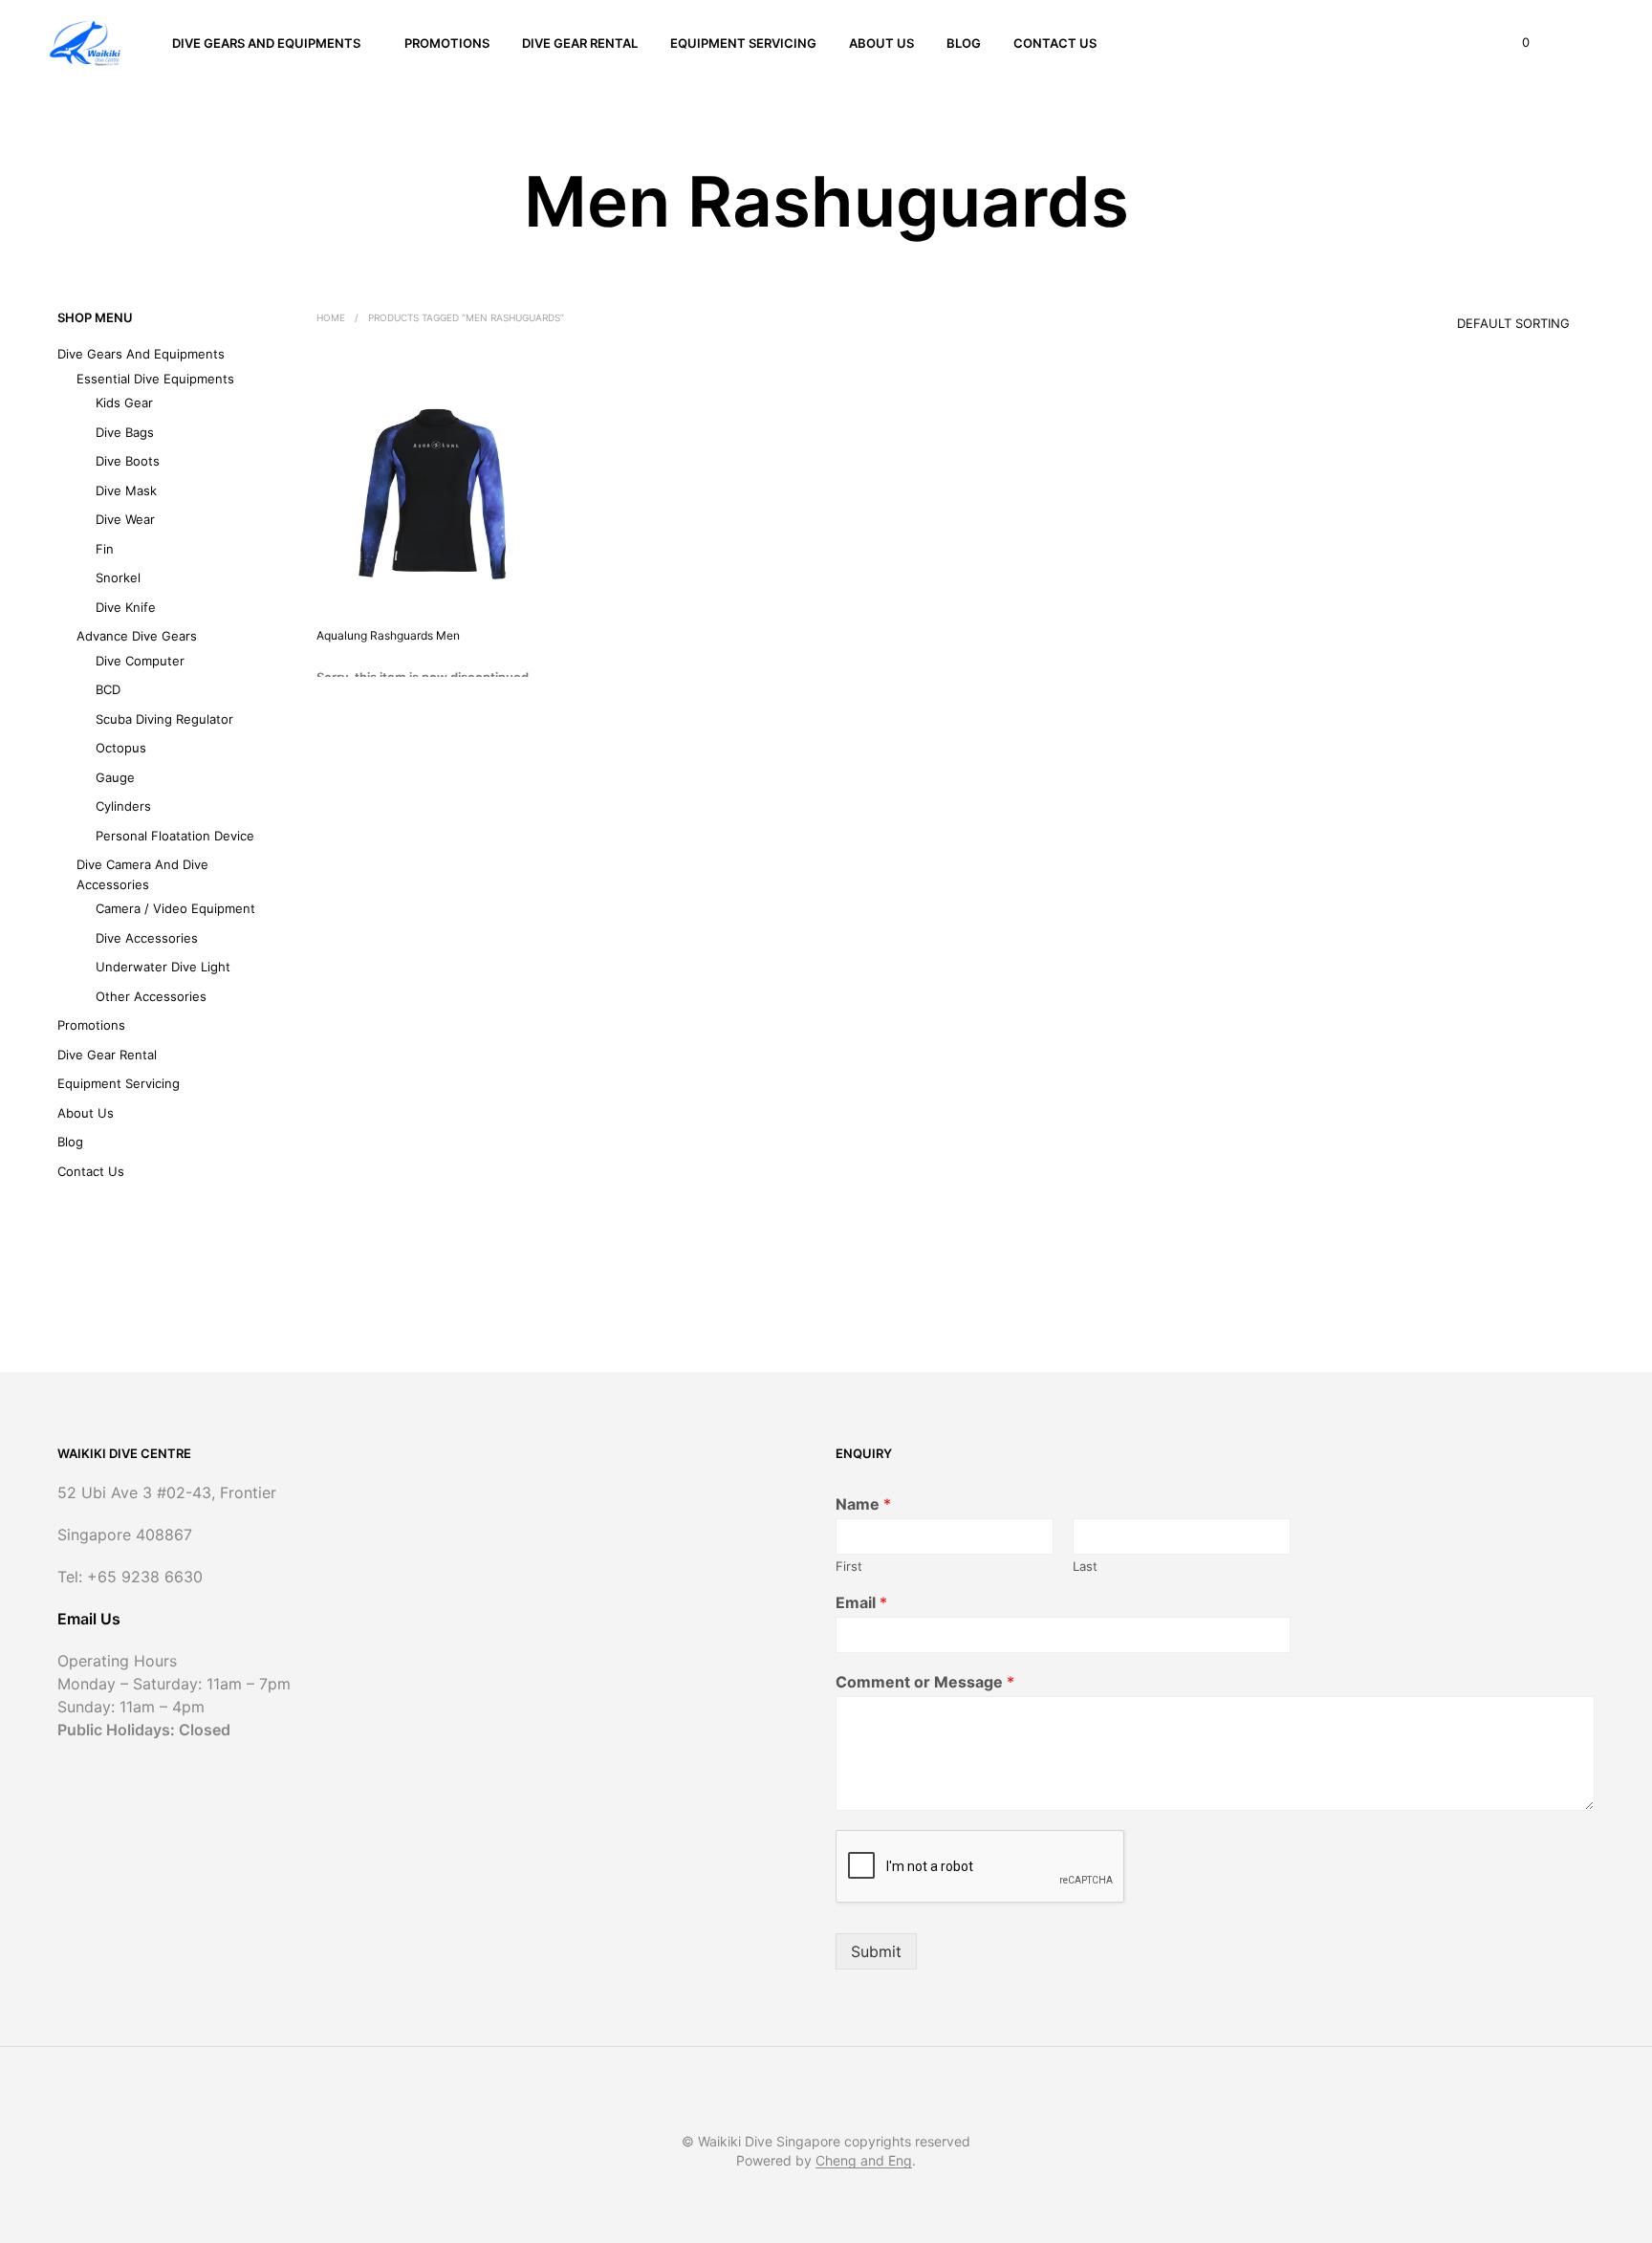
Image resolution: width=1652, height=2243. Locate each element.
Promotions (447, 43)
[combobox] (1487, 317)
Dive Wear (125, 519)
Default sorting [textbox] (1513, 323)
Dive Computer (140, 661)
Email (861, 1602)
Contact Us (1055, 43)
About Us (881, 43)
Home (331, 317)
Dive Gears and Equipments (266, 43)
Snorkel (118, 577)
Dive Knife (126, 607)
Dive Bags (125, 432)
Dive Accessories (147, 938)
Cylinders (123, 806)
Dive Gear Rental (580, 43)
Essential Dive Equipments (155, 379)
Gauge (115, 777)
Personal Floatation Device (175, 836)
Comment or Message (925, 1682)
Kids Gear (124, 403)
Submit (876, 1951)
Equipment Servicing (743, 43)
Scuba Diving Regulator (164, 719)
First (849, 1566)
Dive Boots (128, 461)
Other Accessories (151, 996)
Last (1085, 1566)
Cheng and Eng (864, 2161)
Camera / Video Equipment (175, 908)
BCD (108, 689)
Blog (964, 43)
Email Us (89, 1619)
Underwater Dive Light (163, 967)
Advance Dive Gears (137, 636)
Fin (105, 549)
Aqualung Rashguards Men (388, 635)
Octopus (121, 748)
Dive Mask (126, 490)
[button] (1515, 43)
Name (863, 1504)
